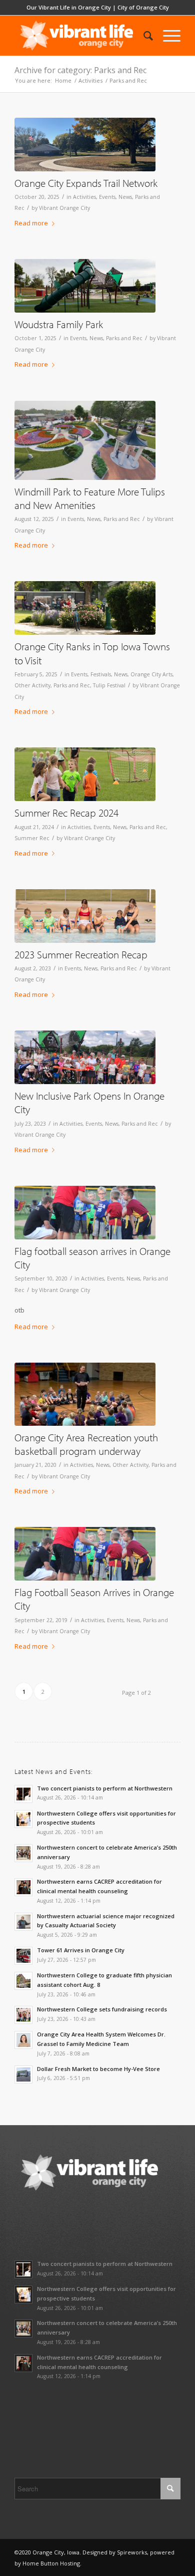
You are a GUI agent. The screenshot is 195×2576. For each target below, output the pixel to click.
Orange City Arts (151, 674)
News (125, 197)
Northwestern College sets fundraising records (102, 2009)
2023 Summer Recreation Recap (81, 954)
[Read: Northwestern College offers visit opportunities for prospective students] (23, 1819)
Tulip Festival (109, 685)
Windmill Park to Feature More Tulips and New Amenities (90, 498)
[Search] (143, 36)
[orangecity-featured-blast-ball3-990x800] (85, 774)
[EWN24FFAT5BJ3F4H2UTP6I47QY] (85, 440)
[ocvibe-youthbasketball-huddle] (85, 1394)
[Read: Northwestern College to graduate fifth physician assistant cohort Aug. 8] (23, 1981)
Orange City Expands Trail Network (86, 183)
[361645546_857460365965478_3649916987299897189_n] (85, 1057)
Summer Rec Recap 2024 (66, 813)
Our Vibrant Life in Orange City (69, 7)
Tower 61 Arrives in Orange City (81, 1950)
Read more (31, 223)
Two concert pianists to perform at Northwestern (105, 1788)
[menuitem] (143, 36)
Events (107, 197)
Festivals (101, 674)
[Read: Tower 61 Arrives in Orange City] (23, 1956)
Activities (84, 197)
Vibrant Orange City (64, 208)
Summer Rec (32, 838)
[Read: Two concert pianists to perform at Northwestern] (23, 1794)
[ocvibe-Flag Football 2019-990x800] (85, 1213)
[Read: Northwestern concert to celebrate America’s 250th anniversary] (23, 1853)
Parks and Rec (124, 338)
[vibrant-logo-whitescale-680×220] (81, 36)
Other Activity (32, 685)
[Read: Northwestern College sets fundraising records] (23, 2015)
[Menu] (167, 36)
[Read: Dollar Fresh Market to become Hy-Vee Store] (23, 2075)
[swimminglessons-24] (85, 916)
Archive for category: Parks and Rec (80, 70)
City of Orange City (143, 7)
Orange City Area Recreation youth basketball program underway (86, 1444)
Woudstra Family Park (59, 324)
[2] (85, 145)
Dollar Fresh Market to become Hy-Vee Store (98, 2069)
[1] (85, 286)
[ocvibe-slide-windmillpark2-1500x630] (85, 608)
